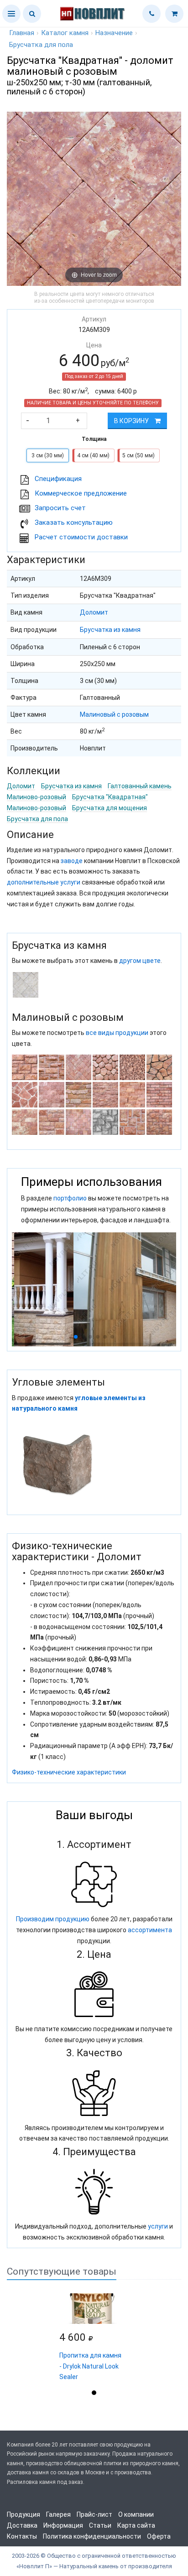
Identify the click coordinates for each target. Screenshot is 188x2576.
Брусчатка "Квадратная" (110, 797)
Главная (22, 33)
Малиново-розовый (37, 797)
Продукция (23, 2514)
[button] (11, 14)
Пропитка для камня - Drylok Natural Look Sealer (90, 2366)
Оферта (159, 2536)
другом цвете (140, 961)
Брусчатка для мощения (110, 808)
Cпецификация (58, 479)
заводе (72, 861)
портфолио (70, 1198)
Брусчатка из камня (110, 630)
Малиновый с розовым (114, 714)
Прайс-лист (94, 2514)
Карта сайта (136, 2525)
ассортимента (150, 1930)
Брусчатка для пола (37, 819)
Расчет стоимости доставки (81, 537)
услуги (158, 2226)
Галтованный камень (140, 786)
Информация (63, 2525)
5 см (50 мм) (138, 455)
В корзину (132, 421)
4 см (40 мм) (93, 455)
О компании (136, 2514)
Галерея (58, 2514)
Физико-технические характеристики (69, 1772)
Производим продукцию (53, 1919)
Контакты (22, 2536)
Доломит (94, 612)
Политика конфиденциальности (92, 2536)
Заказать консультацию (74, 522)
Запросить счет (60, 508)
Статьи (100, 2525)
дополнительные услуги (44, 882)
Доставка (22, 2525)
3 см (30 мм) (48, 455)
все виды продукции (117, 1033)
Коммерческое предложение (81, 493)
